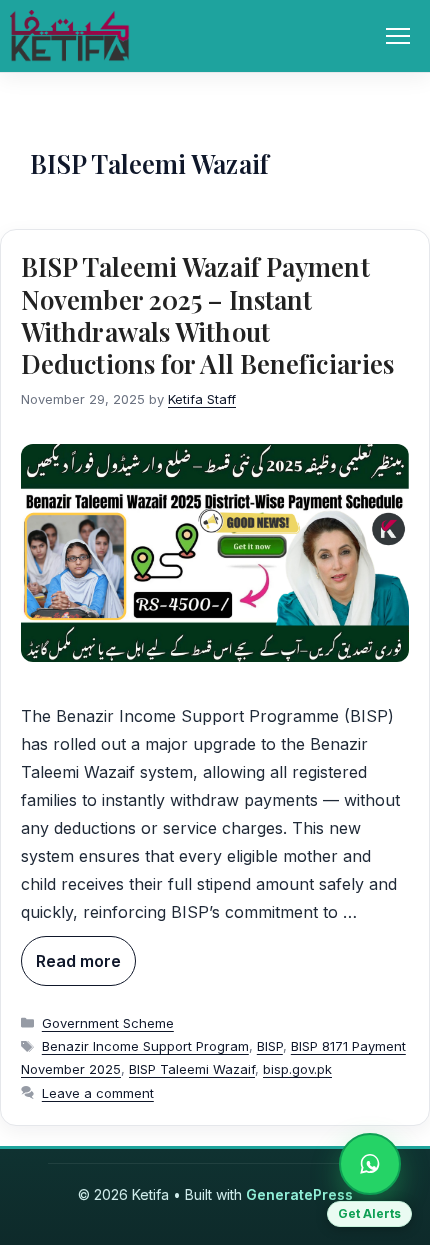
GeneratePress (299, 1194)
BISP (270, 1046)
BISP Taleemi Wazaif (192, 1069)
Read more (78, 961)
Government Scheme (108, 1023)
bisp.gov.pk (297, 1069)
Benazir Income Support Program (145, 1046)
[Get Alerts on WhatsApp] (370, 1164)
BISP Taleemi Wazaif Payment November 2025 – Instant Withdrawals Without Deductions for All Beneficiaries (207, 314)
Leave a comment (98, 1093)
